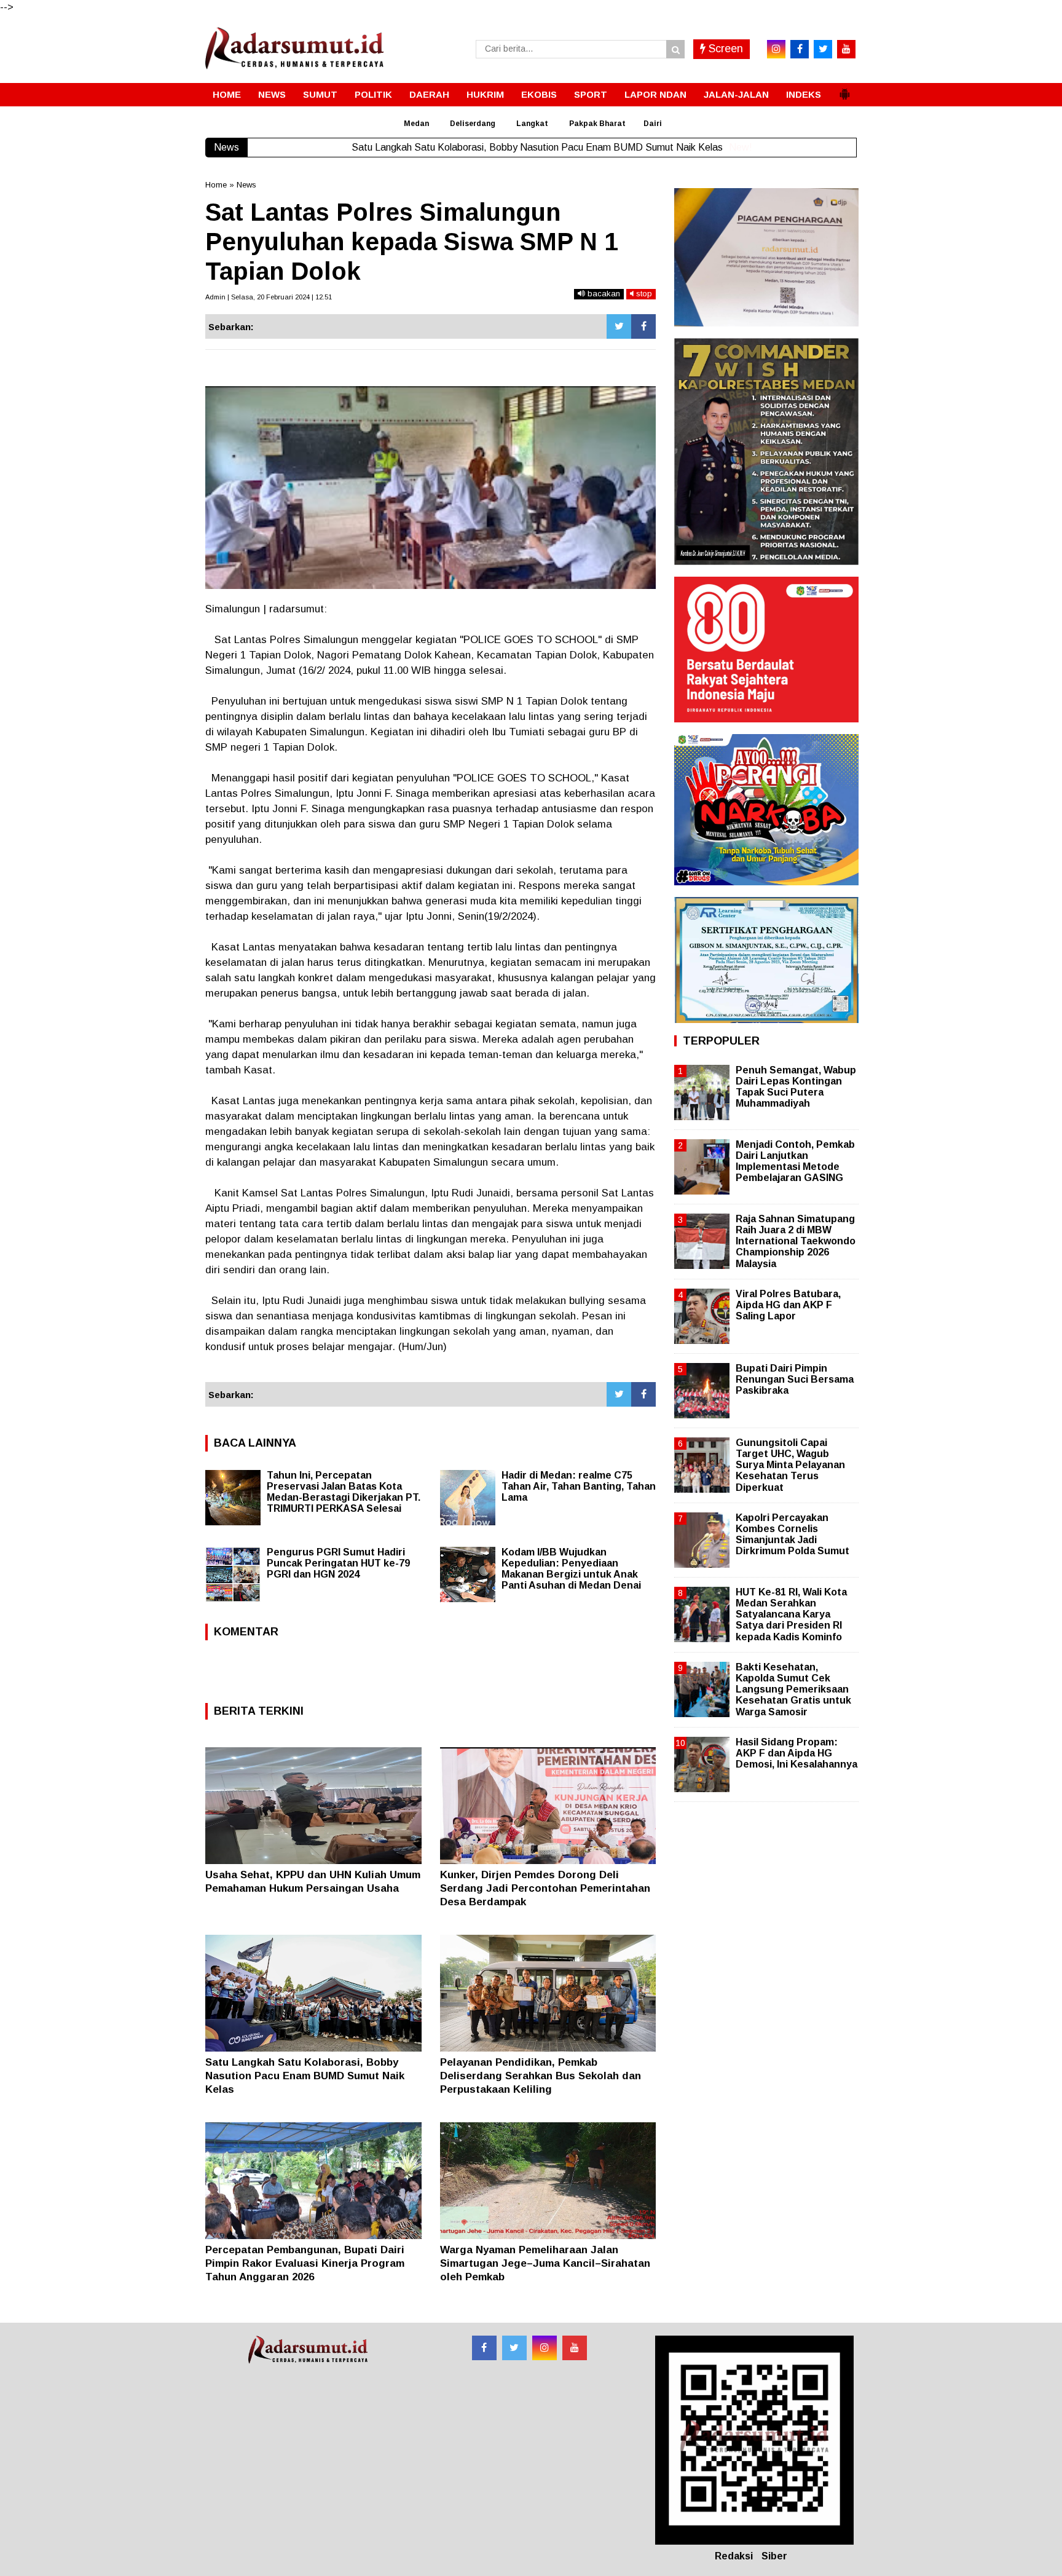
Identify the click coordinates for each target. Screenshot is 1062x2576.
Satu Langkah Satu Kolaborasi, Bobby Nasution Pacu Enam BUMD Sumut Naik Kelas (305, 2076)
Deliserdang (473, 124)
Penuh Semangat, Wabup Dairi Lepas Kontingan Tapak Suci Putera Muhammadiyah (796, 1087)
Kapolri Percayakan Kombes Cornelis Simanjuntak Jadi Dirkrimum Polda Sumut (793, 1535)
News (246, 185)
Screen (724, 49)
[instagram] (776, 49)
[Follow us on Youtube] (575, 2348)
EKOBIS (539, 94)
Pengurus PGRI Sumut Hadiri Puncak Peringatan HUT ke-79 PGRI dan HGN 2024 (338, 1563)
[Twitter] (619, 326)
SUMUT (320, 94)
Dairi (653, 124)
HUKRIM (485, 94)
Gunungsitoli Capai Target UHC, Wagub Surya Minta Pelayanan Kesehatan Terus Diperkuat (790, 1465)
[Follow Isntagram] (545, 2348)
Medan (416, 124)
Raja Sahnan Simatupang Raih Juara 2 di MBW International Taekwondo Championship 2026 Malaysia (796, 1241)
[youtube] (846, 49)
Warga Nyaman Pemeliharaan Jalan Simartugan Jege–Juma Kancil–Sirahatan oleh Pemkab (545, 2263)
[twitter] (823, 49)
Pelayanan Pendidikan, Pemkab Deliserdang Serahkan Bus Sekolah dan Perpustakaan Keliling (541, 2076)
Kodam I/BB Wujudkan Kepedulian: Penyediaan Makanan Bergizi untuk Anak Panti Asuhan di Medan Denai (571, 1569)
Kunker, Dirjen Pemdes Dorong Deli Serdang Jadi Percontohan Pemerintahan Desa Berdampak (545, 1888)
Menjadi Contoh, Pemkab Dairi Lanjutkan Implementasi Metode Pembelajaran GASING (795, 1161)
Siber (774, 2556)
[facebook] (800, 49)
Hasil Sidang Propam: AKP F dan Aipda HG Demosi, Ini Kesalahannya (796, 1753)
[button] (844, 89)
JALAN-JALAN (736, 94)
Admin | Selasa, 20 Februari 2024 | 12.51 (269, 297)
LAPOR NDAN (655, 94)
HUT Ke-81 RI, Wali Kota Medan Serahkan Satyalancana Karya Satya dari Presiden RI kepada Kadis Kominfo (791, 1614)
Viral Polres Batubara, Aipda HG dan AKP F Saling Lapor (788, 1305)
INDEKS (804, 94)
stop (643, 294)
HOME (227, 94)
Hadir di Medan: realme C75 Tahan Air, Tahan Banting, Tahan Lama (579, 1486)
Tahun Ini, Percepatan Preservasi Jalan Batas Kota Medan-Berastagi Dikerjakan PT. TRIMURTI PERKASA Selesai (344, 1492)
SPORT (591, 94)
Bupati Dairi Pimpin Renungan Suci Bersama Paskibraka (795, 1379)
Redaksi (734, 2556)
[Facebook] (643, 326)
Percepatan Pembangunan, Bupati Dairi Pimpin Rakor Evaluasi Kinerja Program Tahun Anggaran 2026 (305, 2263)
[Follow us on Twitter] (514, 2348)
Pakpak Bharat (597, 124)
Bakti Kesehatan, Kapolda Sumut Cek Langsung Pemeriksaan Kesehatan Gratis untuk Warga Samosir (793, 1689)
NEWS (272, 94)
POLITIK (373, 94)
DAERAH (429, 94)
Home (216, 185)
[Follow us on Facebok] (484, 2348)
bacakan (603, 294)
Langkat (532, 124)
